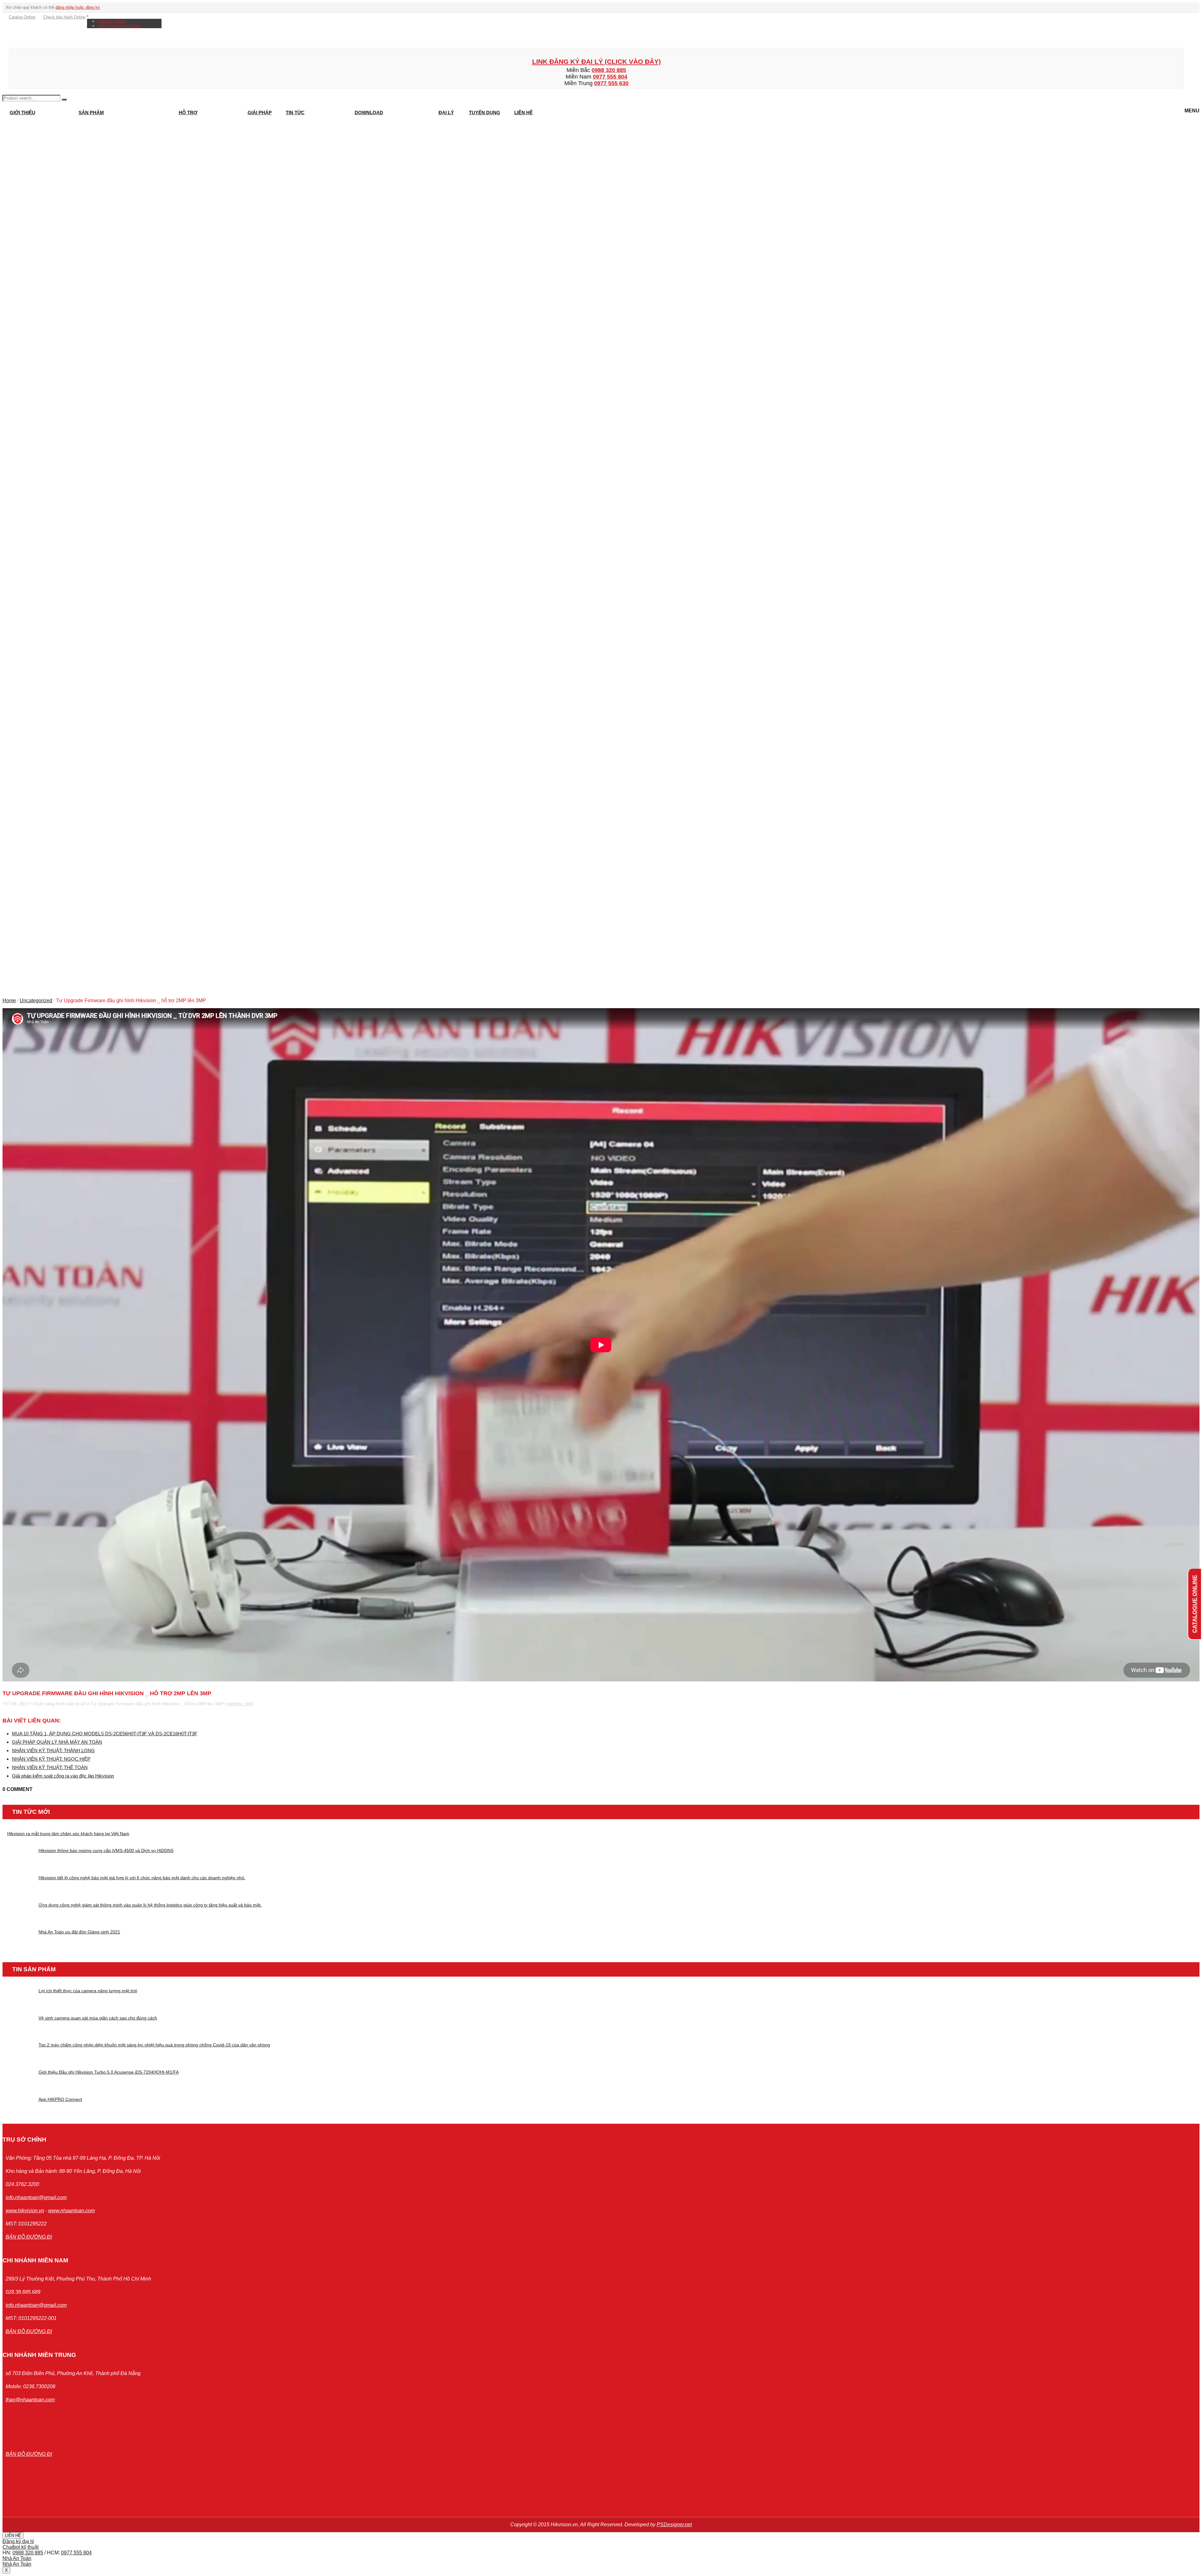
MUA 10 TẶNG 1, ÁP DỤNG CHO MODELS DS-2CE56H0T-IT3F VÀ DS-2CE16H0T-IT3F (105, 1734)
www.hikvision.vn (25, 2211)
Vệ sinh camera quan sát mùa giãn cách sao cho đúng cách (98, 2018)
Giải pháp (260, 113)
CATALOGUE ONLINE (1194, 1604)
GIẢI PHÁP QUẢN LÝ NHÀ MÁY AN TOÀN (57, 1742)
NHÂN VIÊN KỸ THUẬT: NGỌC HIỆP (51, 1759)
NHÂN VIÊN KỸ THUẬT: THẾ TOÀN (50, 1767)
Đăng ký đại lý (18, 2541)
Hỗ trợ (188, 113)
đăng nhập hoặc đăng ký (78, 7)
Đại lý (446, 113)
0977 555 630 (611, 83)
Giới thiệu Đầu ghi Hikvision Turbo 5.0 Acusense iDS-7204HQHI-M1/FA (109, 2072)
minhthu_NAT (240, 1704)
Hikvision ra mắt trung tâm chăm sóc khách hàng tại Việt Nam (68, 1834)
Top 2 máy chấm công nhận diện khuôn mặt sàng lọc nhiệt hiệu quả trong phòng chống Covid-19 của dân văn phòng (154, 2045)
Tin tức (295, 113)
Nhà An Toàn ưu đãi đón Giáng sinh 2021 (79, 1932)
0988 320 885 (609, 70)
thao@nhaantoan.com (30, 2400)
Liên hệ (524, 113)
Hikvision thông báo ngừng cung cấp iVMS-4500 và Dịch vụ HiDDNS (106, 1850)
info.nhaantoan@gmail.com (36, 2197)
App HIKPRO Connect (60, 2099)
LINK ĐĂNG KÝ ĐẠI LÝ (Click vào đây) (596, 62)
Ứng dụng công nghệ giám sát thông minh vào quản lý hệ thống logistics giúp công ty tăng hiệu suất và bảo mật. (150, 1905)
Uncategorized (36, 1001)
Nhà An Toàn (17, 2558)
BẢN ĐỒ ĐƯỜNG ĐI (29, 2237)
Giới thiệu (23, 113)
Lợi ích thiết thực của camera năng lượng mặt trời (88, 1991)
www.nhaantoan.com (72, 2211)
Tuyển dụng (485, 113)
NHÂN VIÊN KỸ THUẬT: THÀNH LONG (53, 1750)
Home (9, 1001)
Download (369, 113)
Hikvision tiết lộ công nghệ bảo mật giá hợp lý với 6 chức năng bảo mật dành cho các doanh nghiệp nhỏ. (142, 1878)
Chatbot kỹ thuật (21, 2547)
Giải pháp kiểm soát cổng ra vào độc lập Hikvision (63, 1776)
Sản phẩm (91, 113)
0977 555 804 (610, 77)
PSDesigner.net (674, 2525)
